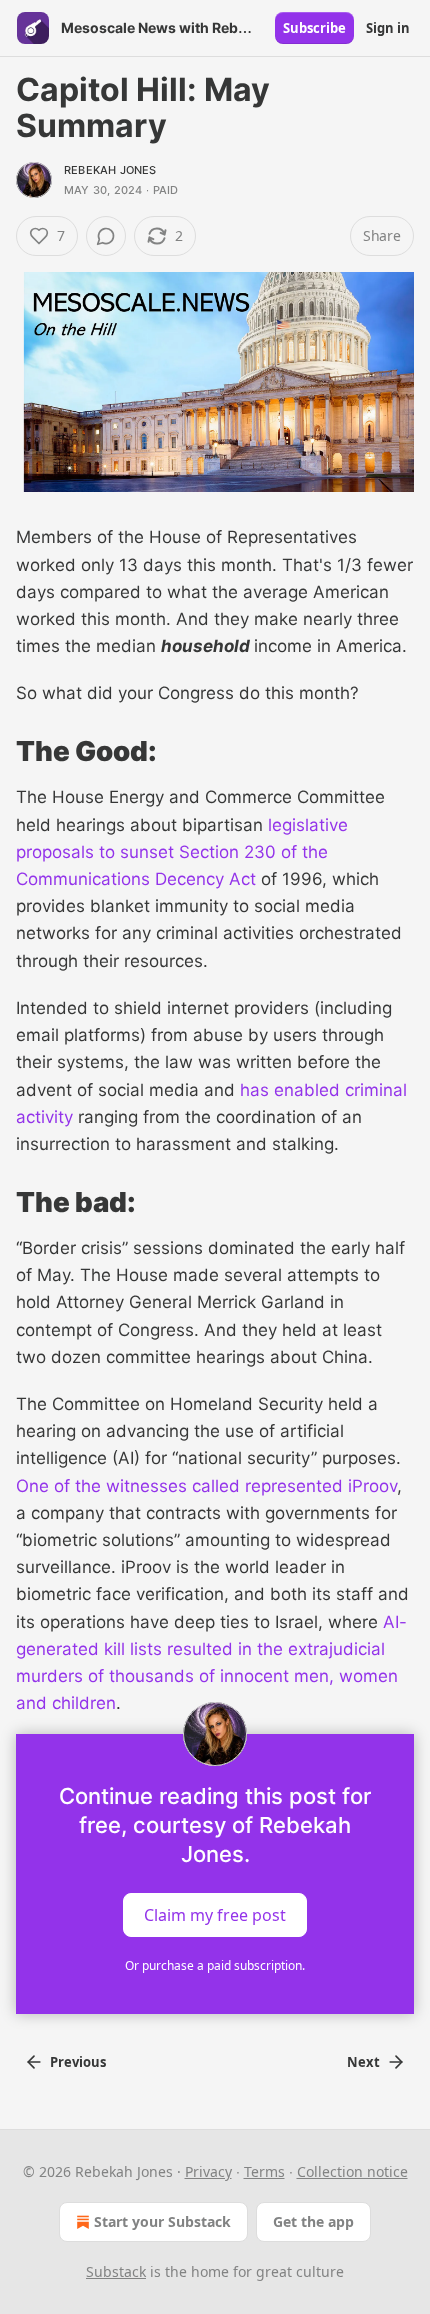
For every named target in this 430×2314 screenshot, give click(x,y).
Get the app (313, 2221)
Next (363, 2062)
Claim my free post (215, 1914)
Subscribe (314, 28)
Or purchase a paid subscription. (215, 1965)
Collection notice (352, 2171)
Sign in (388, 28)
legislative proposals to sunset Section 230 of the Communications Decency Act (182, 852)
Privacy (208, 2171)
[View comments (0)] (106, 236)
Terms (264, 2171)
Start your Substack (162, 2221)
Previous (78, 2062)
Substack (116, 2271)
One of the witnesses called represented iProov (206, 1486)
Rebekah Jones (110, 170)
